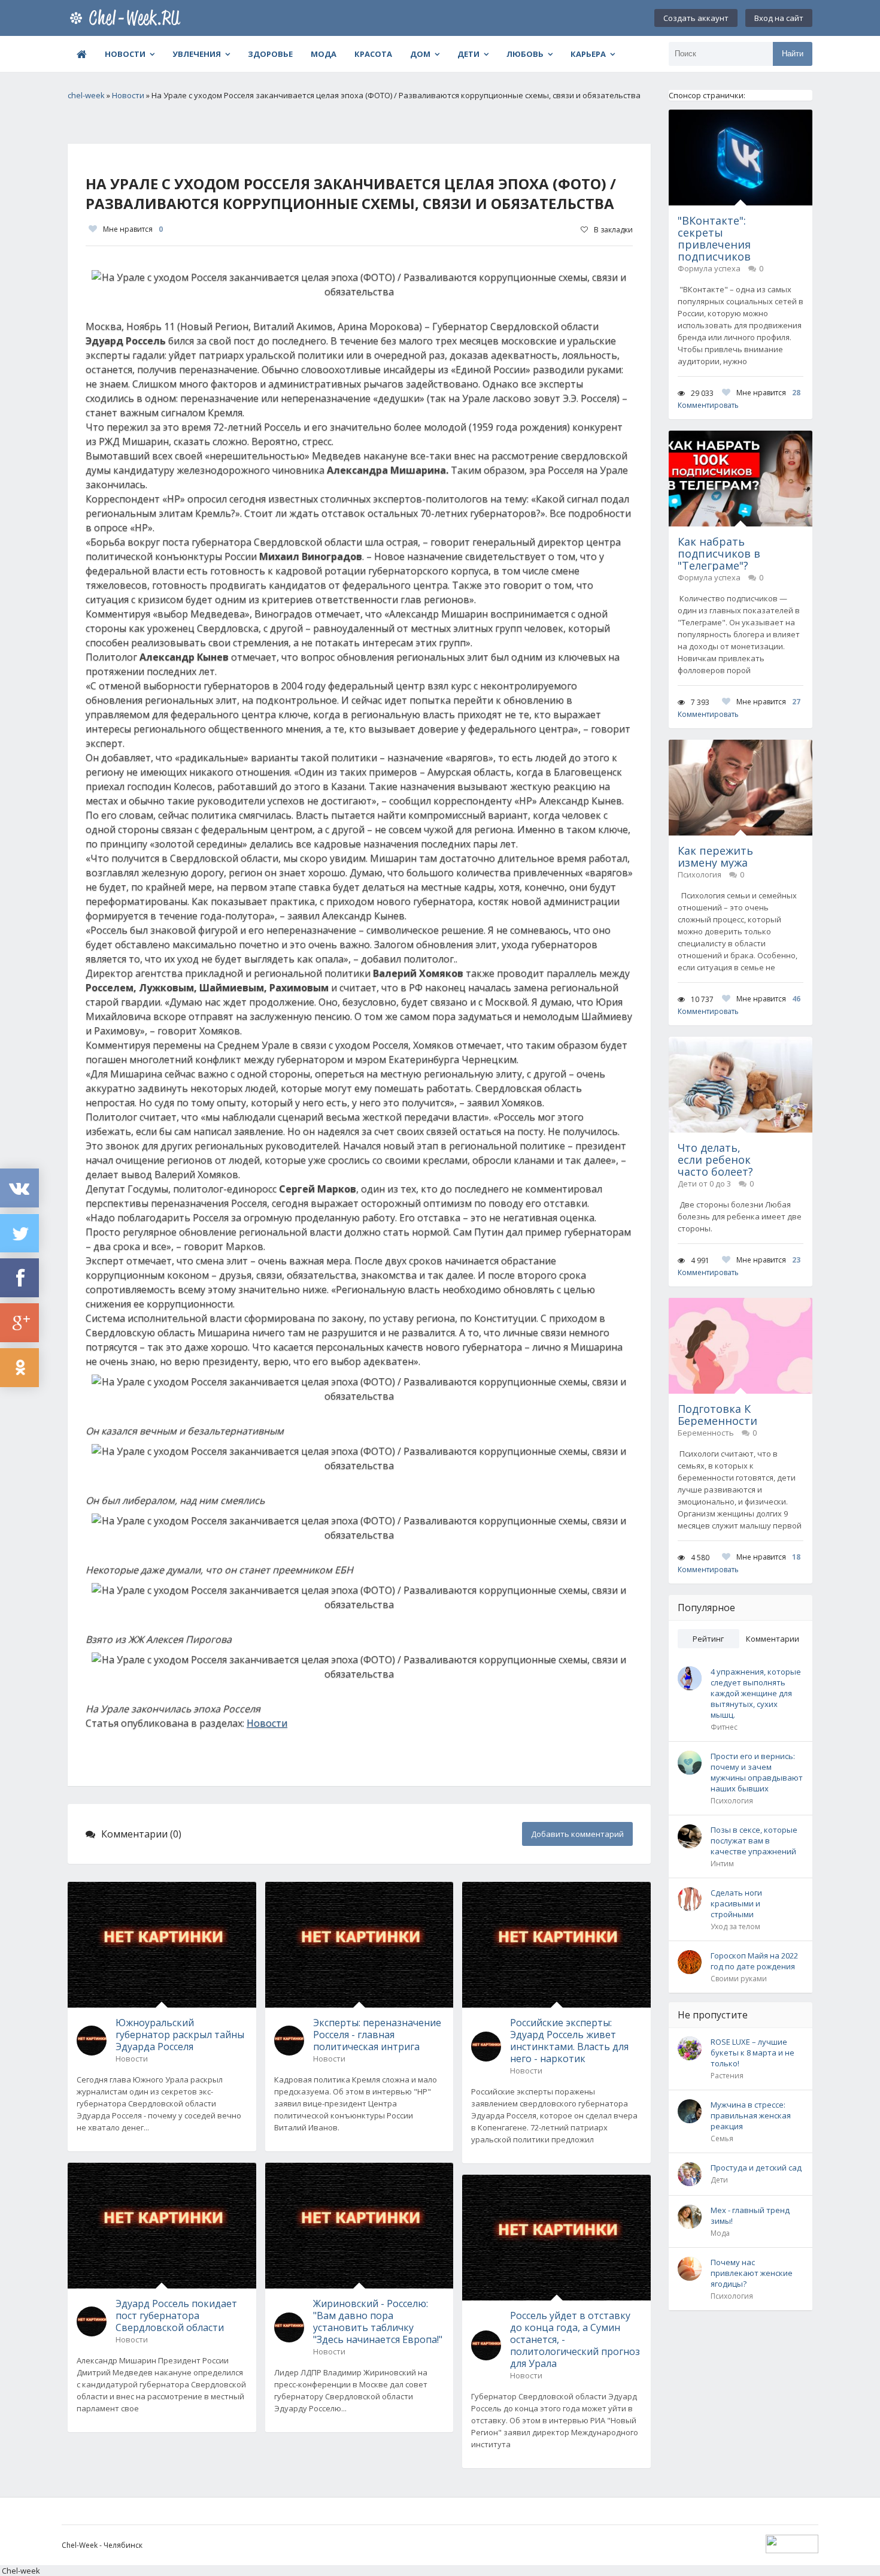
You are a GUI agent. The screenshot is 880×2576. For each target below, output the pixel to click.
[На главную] (128, 18)
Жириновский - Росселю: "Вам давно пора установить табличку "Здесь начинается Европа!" (378, 2321)
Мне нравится (133, 229)
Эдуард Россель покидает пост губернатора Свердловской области (176, 2315)
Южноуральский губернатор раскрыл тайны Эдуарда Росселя (180, 2035)
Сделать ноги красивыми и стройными (736, 1903)
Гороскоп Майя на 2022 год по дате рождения (754, 1961)
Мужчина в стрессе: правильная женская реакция (751, 2115)
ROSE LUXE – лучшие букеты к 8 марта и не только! (752, 2053)
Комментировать (708, 405)
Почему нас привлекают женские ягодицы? (752, 2273)
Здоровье (270, 54)
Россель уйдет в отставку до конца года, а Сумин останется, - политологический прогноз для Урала (575, 2339)
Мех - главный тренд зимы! (750, 2215)
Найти (793, 54)
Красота (373, 54)
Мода (324, 54)
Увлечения (197, 54)
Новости (125, 54)
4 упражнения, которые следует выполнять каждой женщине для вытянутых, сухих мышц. (756, 1693)
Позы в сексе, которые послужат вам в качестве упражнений (754, 1841)
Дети (468, 54)
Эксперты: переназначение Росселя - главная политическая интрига (377, 2035)
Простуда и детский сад (756, 2168)
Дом (420, 54)
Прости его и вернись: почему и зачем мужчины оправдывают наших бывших (757, 1772)
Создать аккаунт (696, 18)
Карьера (588, 54)
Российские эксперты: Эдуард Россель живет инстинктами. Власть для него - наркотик (569, 2041)
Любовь (525, 54)
